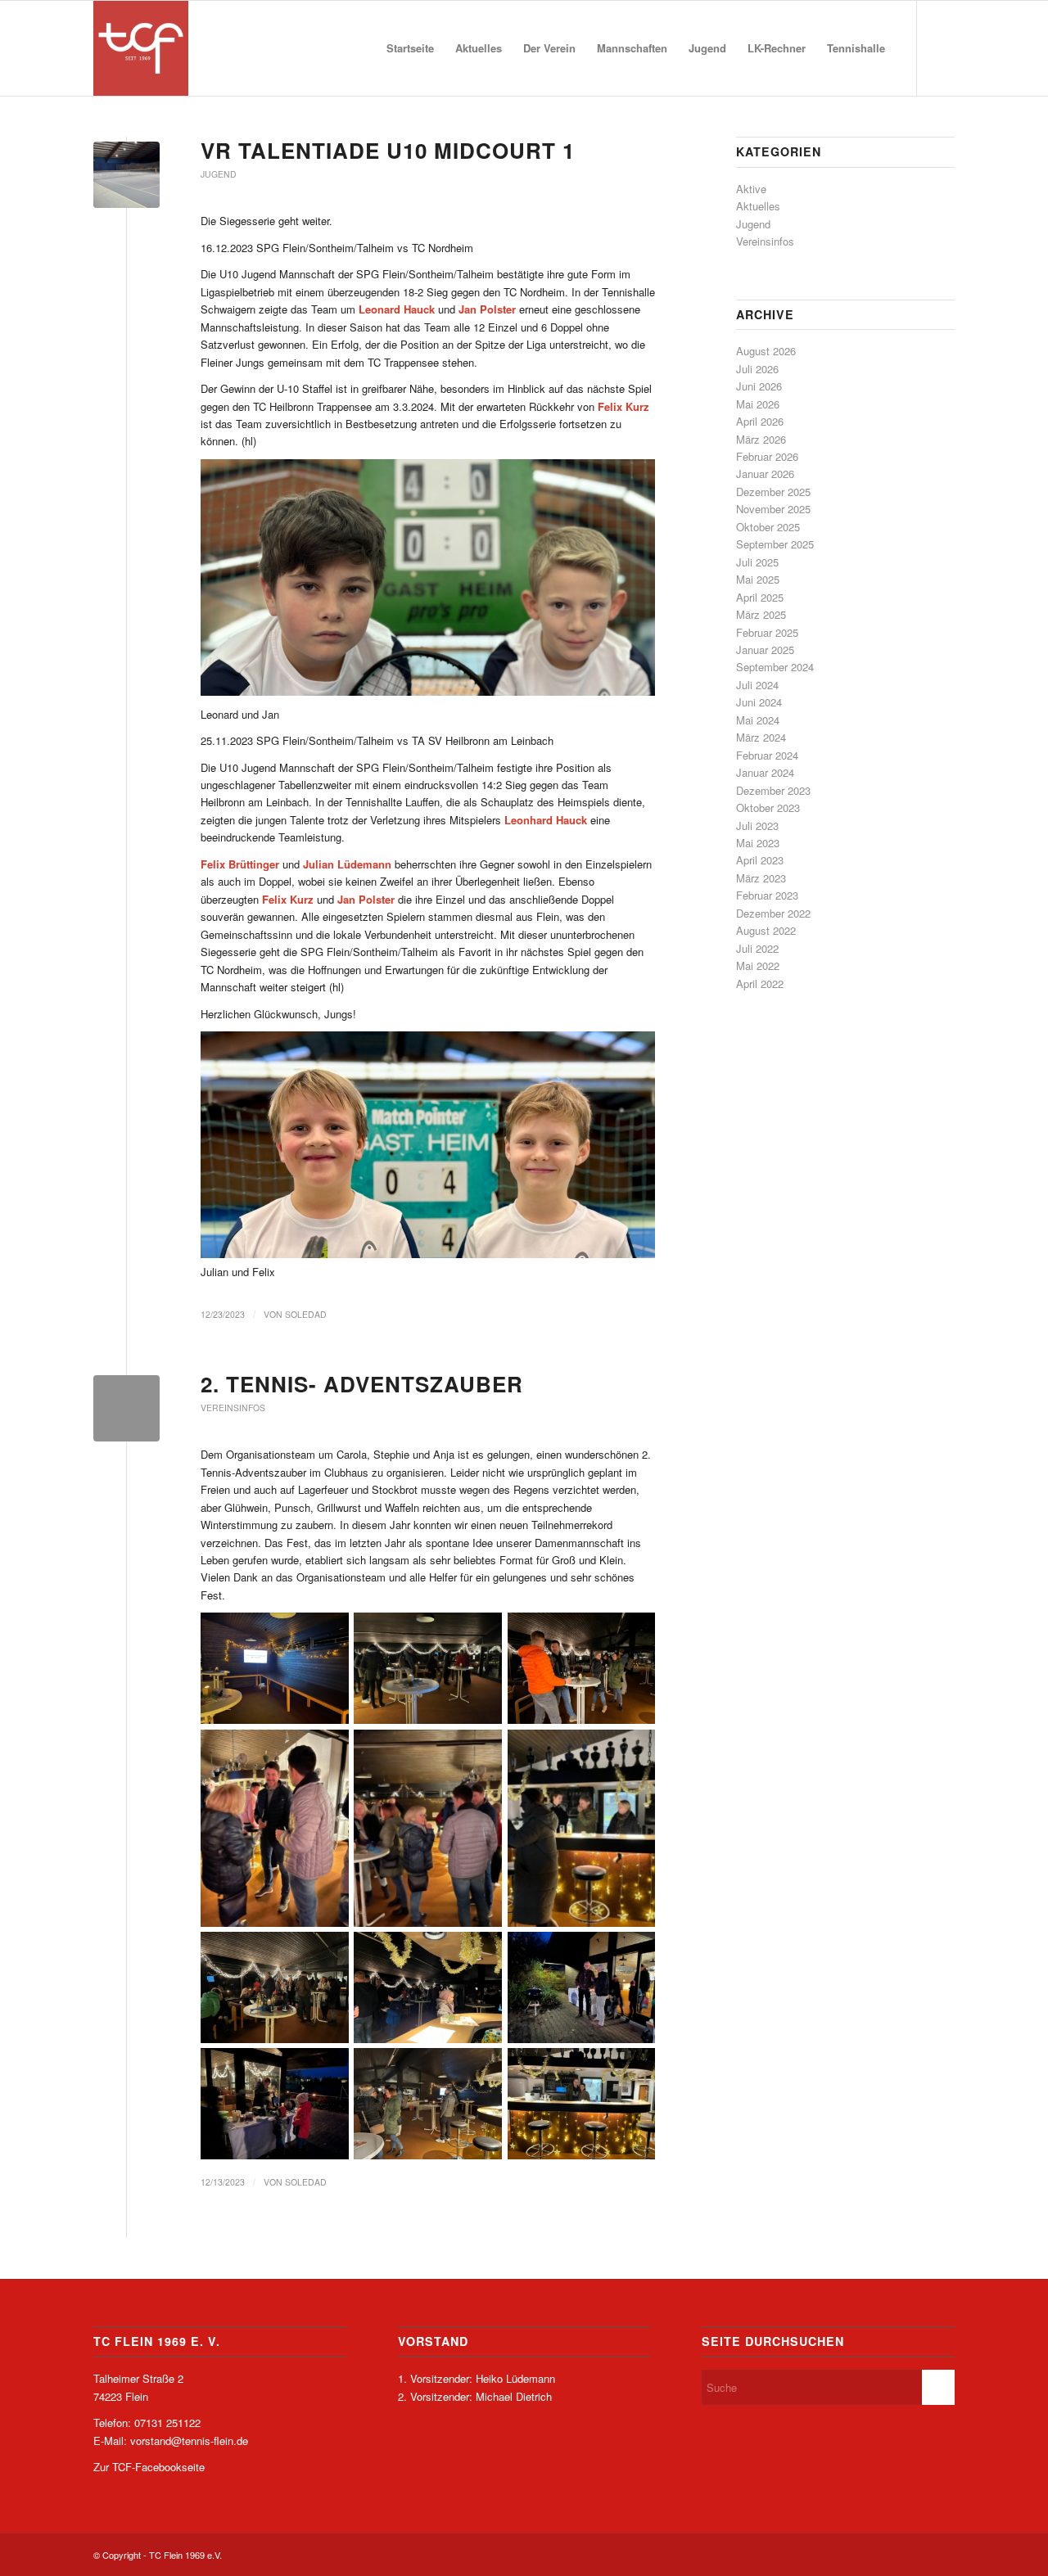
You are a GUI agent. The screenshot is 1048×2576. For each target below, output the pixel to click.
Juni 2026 (759, 386)
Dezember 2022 (773, 913)
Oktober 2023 (768, 808)
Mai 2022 (758, 965)
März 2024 (761, 737)
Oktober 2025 (768, 527)
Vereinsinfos (233, 1408)
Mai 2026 (758, 404)
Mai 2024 (758, 720)
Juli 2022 (757, 948)
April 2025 (760, 597)
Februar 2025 (767, 632)
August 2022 (766, 930)
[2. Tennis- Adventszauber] (126, 1408)
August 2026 (766, 351)
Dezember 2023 (773, 790)
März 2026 (761, 439)
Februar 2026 (767, 456)
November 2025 (773, 509)
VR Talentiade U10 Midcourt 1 (388, 150)
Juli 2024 (757, 685)
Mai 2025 (758, 579)
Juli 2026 (757, 369)
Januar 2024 (765, 772)
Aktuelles (758, 206)
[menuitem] (410, 48)
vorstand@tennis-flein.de (189, 2441)
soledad (306, 1314)
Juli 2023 (757, 826)
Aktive (751, 189)
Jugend (219, 174)
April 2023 (760, 860)
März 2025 (761, 614)
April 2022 (760, 983)
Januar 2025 (765, 650)
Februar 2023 (767, 895)
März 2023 (761, 878)
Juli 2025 (757, 562)
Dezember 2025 (773, 492)
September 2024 (775, 667)
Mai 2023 (758, 843)
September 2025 (775, 544)
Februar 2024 (767, 755)
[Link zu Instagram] (942, 47)
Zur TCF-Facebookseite (149, 2467)
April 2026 (760, 421)
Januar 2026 (765, 474)
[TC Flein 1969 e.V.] (141, 48)
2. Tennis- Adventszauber (362, 1384)
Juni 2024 (759, 702)
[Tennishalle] (126, 175)
